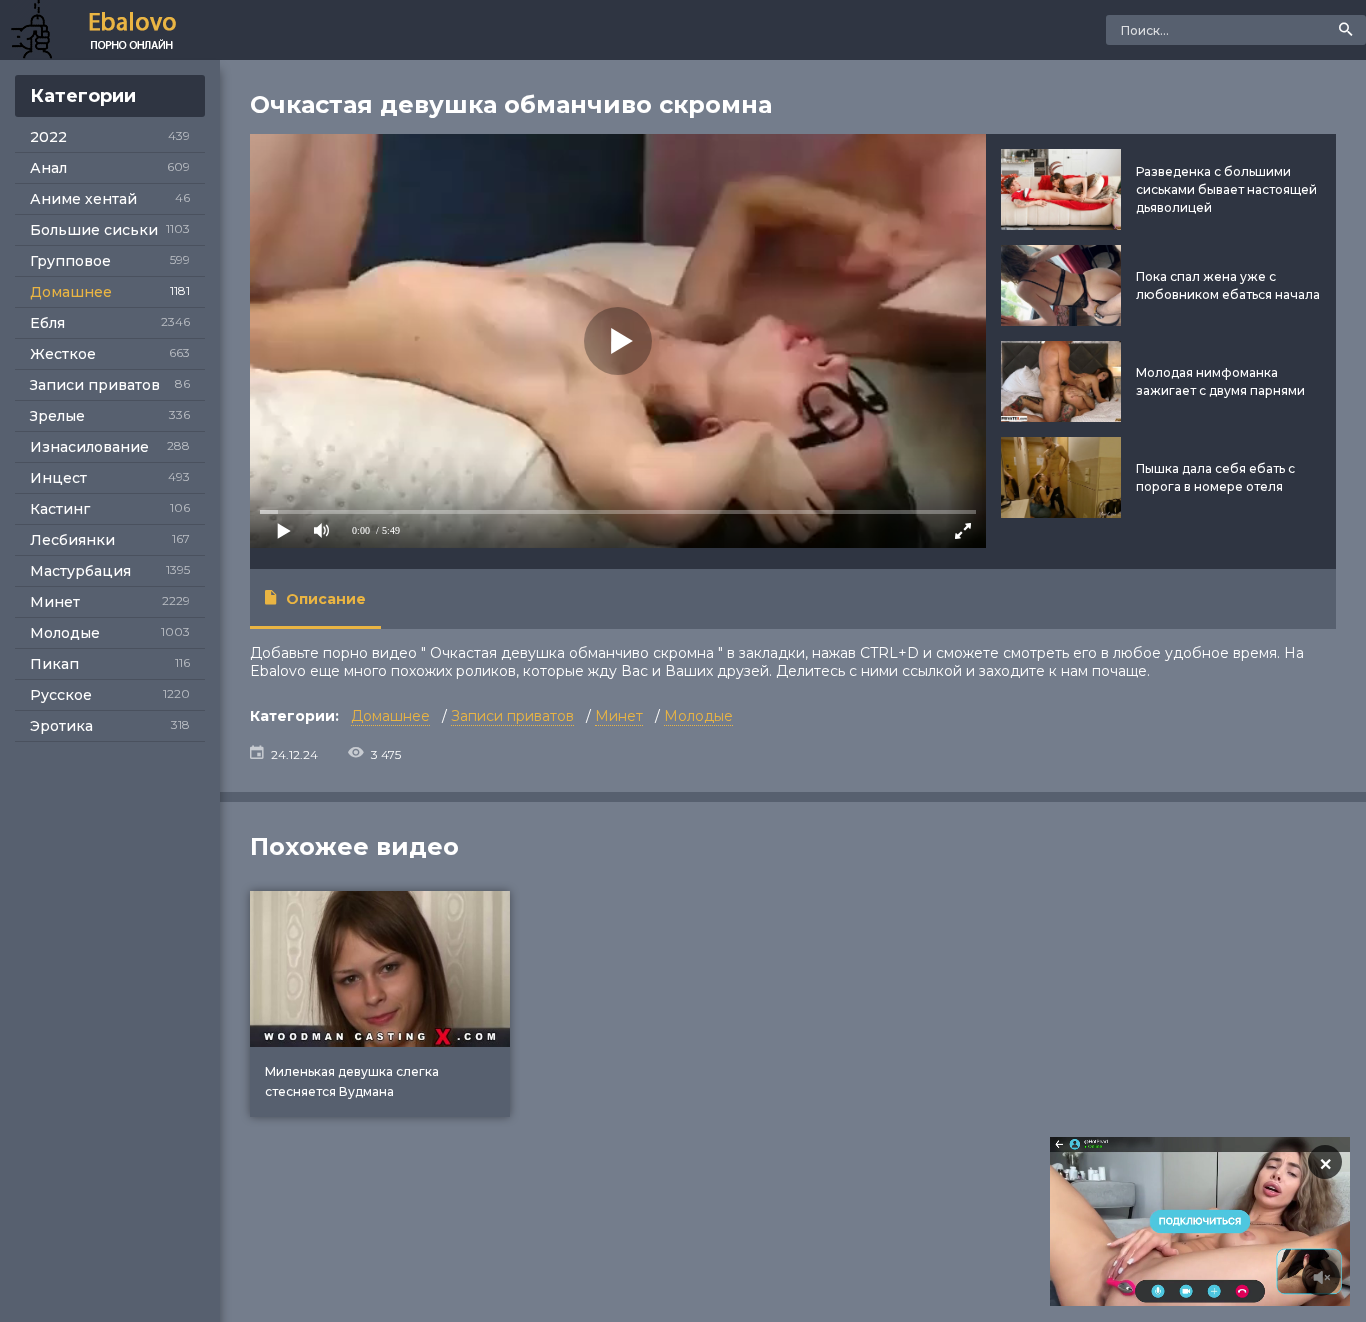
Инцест (58, 478)
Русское (61, 695)
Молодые (65, 633)
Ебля (47, 323)
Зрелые (57, 416)
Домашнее (71, 292)
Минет (55, 602)
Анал (48, 168)
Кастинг (60, 509)
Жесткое (63, 354)
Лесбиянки (72, 540)
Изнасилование (89, 447)
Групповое (70, 261)
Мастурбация (80, 571)
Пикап (54, 664)
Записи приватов (95, 385)
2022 (48, 137)
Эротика (61, 726)
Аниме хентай (83, 199)
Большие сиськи (94, 230)
